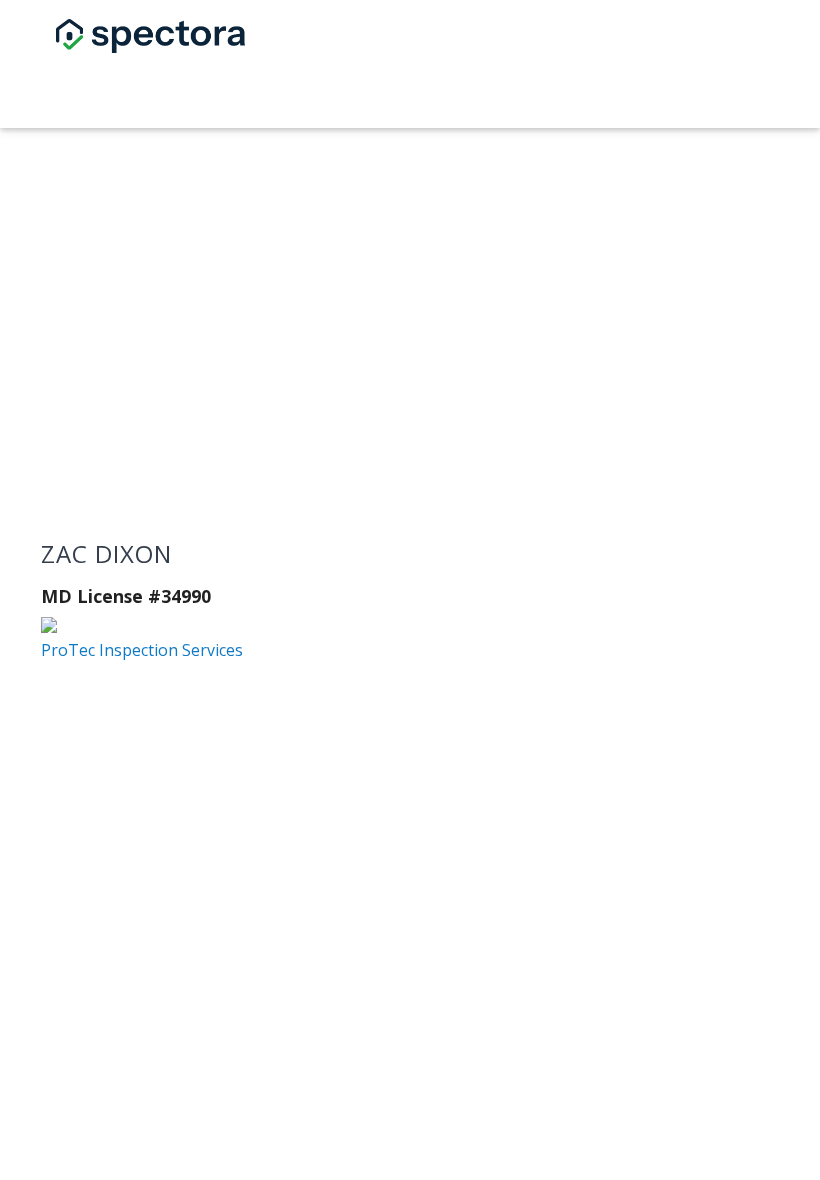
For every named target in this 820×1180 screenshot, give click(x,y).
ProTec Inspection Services (142, 650)
